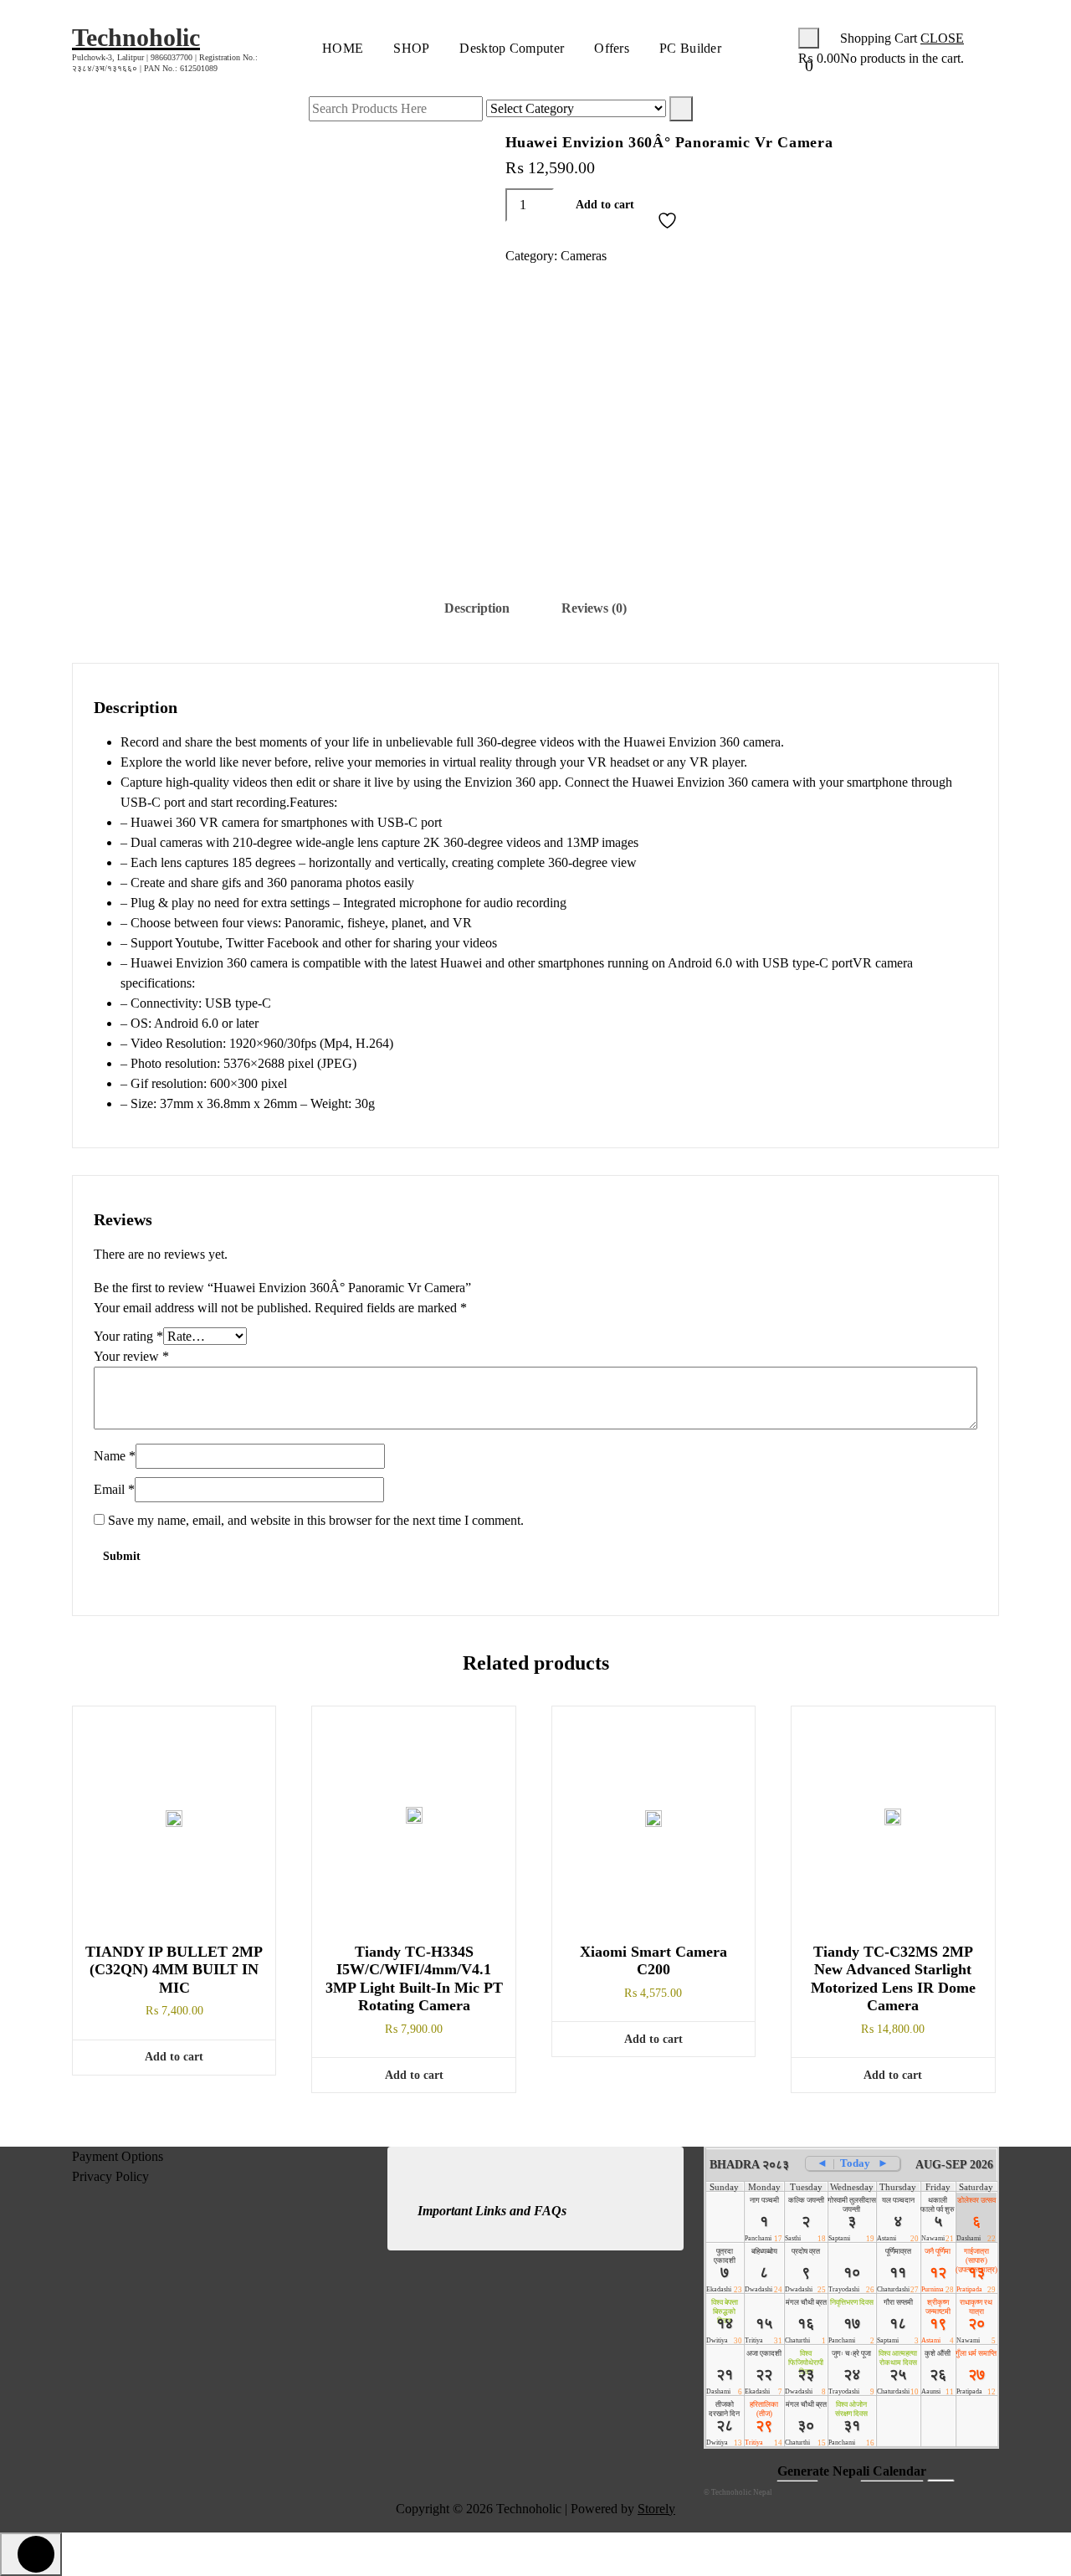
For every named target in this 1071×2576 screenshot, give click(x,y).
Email (114, 1489)
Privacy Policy (110, 2176)
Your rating (128, 1336)
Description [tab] (477, 608)
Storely (656, 2509)
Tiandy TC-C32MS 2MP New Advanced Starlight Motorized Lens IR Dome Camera (893, 1979)
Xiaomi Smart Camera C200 (653, 1961)
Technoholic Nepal (742, 2492)
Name (115, 1456)
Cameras (584, 256)
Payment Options (118, 2156)
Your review (131, 1356)
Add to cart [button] (174, 2057)
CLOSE (942, 38)
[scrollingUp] (31, 2554)
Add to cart (605, 205)
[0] (809, 38)
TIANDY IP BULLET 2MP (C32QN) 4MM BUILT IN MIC (174, 1970)
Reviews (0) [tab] (594, 608)
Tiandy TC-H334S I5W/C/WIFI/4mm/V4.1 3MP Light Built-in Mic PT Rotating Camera (414, 1979)
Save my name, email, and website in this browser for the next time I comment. (316, 1520)
